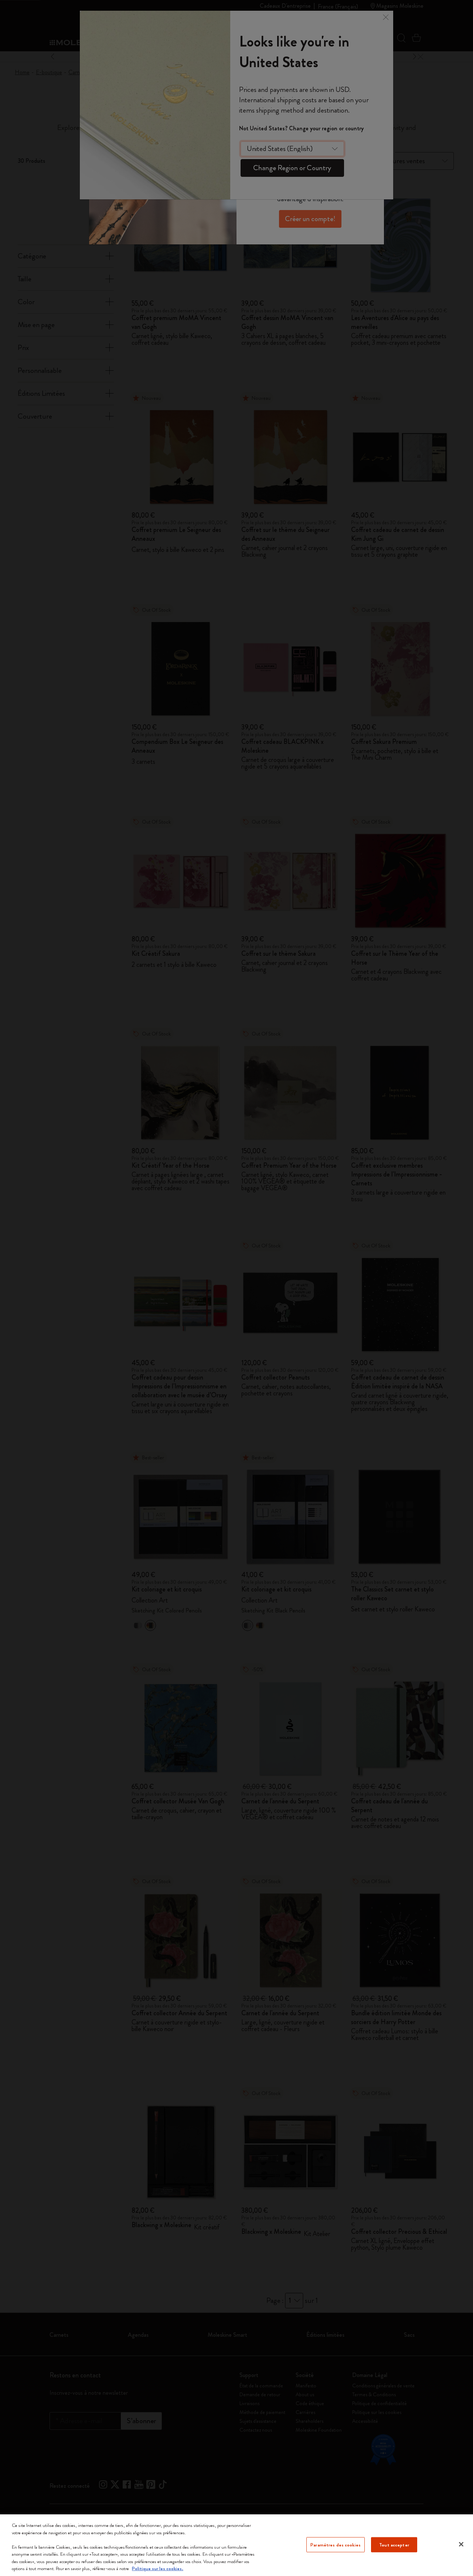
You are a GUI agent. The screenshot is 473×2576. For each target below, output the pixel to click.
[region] (236, 2545)
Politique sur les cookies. (158, 2568)
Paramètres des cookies (336, 2544)
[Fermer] (461, 2544)
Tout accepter (394, 2544)
